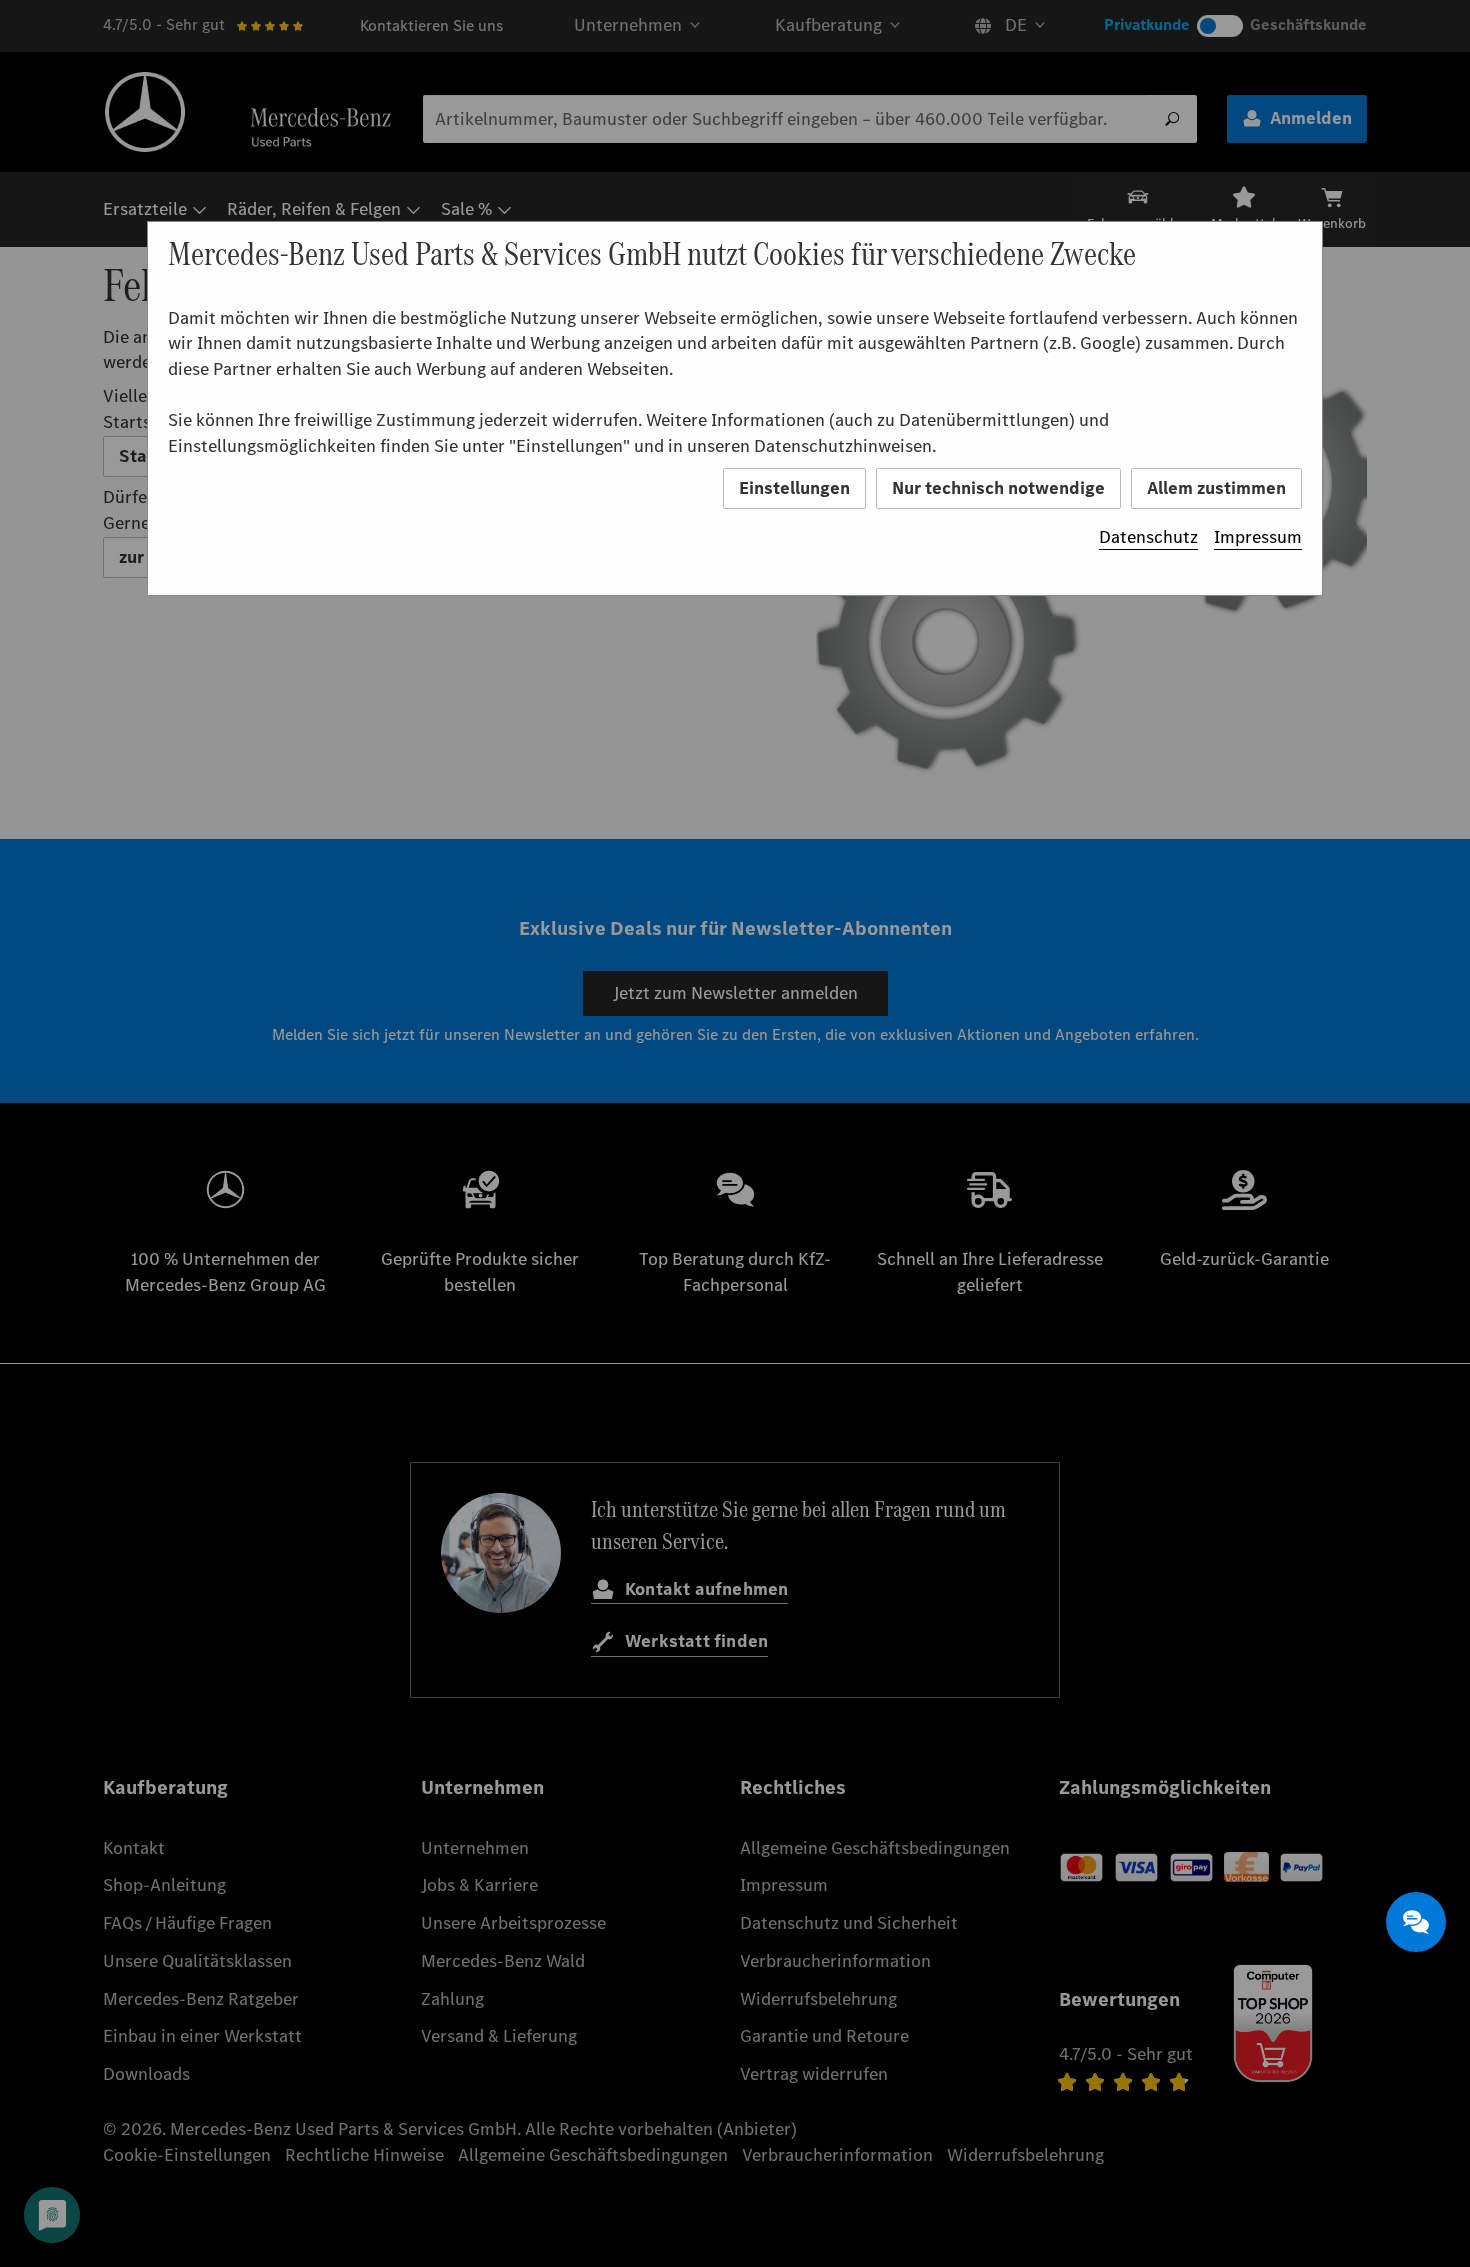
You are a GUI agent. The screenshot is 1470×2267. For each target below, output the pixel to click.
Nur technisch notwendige (998, 488)
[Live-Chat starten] (1416, 1922)
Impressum (1258, 537)
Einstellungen (794, 488)
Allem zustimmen (1216, 488)
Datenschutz (1148, 537)
